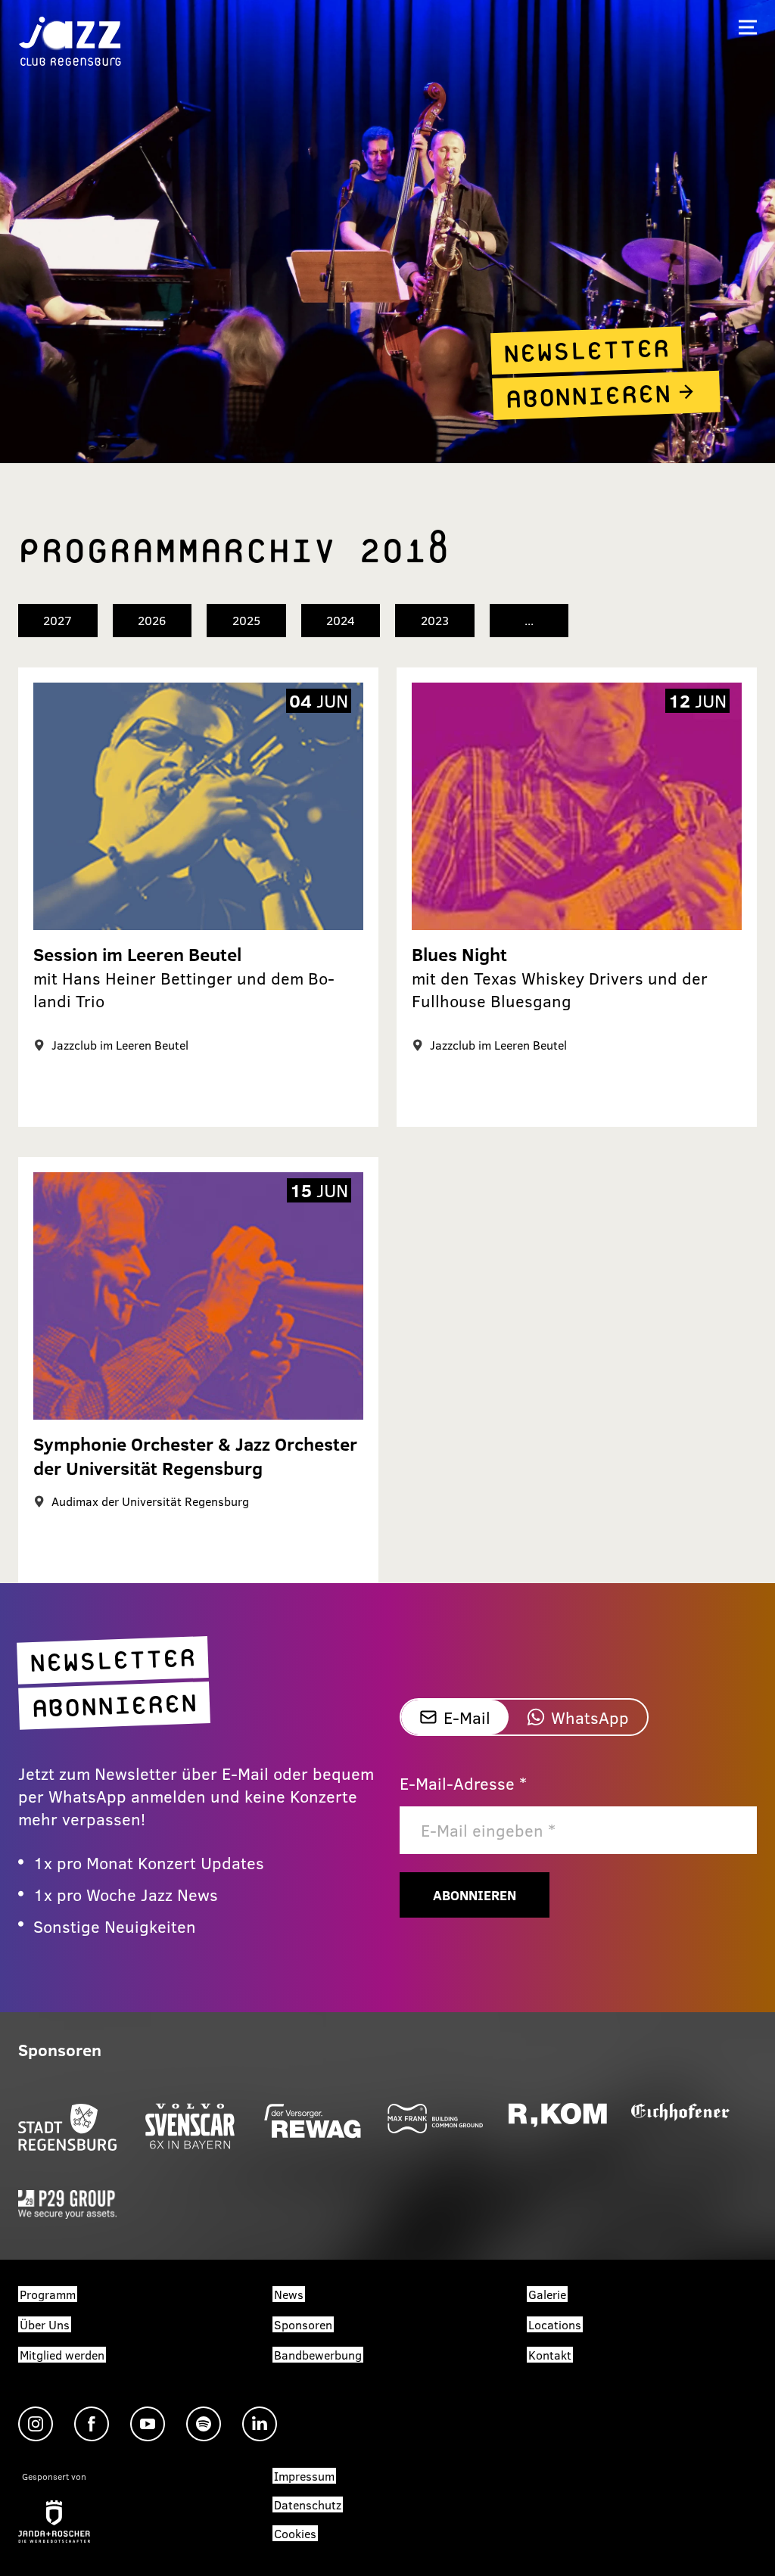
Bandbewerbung (318, 2355)
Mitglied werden (62, 2355)
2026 (152, 620)
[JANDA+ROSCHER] (54, 2522)
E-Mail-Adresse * (463, 1783)
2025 (246, 620)
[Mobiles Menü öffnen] (748, 27)
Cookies (295, 2533)
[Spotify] (204, 2424)
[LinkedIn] (260, 2424)
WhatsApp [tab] (590, 1717)
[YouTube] (148, 2424)
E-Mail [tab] (467, 1717)
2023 (435, 620)
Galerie (547, 2294)
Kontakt (550, 2355)
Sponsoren (303, 2324)
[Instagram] (36, 2424)
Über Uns (45, 2324)
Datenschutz (308, 2504)
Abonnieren (475, 1895)
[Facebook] (92, 2424)
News (289, 2294)
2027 (58, 620)
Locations (555, 2324)
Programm (48, 2294)
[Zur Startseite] (70, 40)
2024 (341, 620)
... (529, 620)
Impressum (304, 2476)
